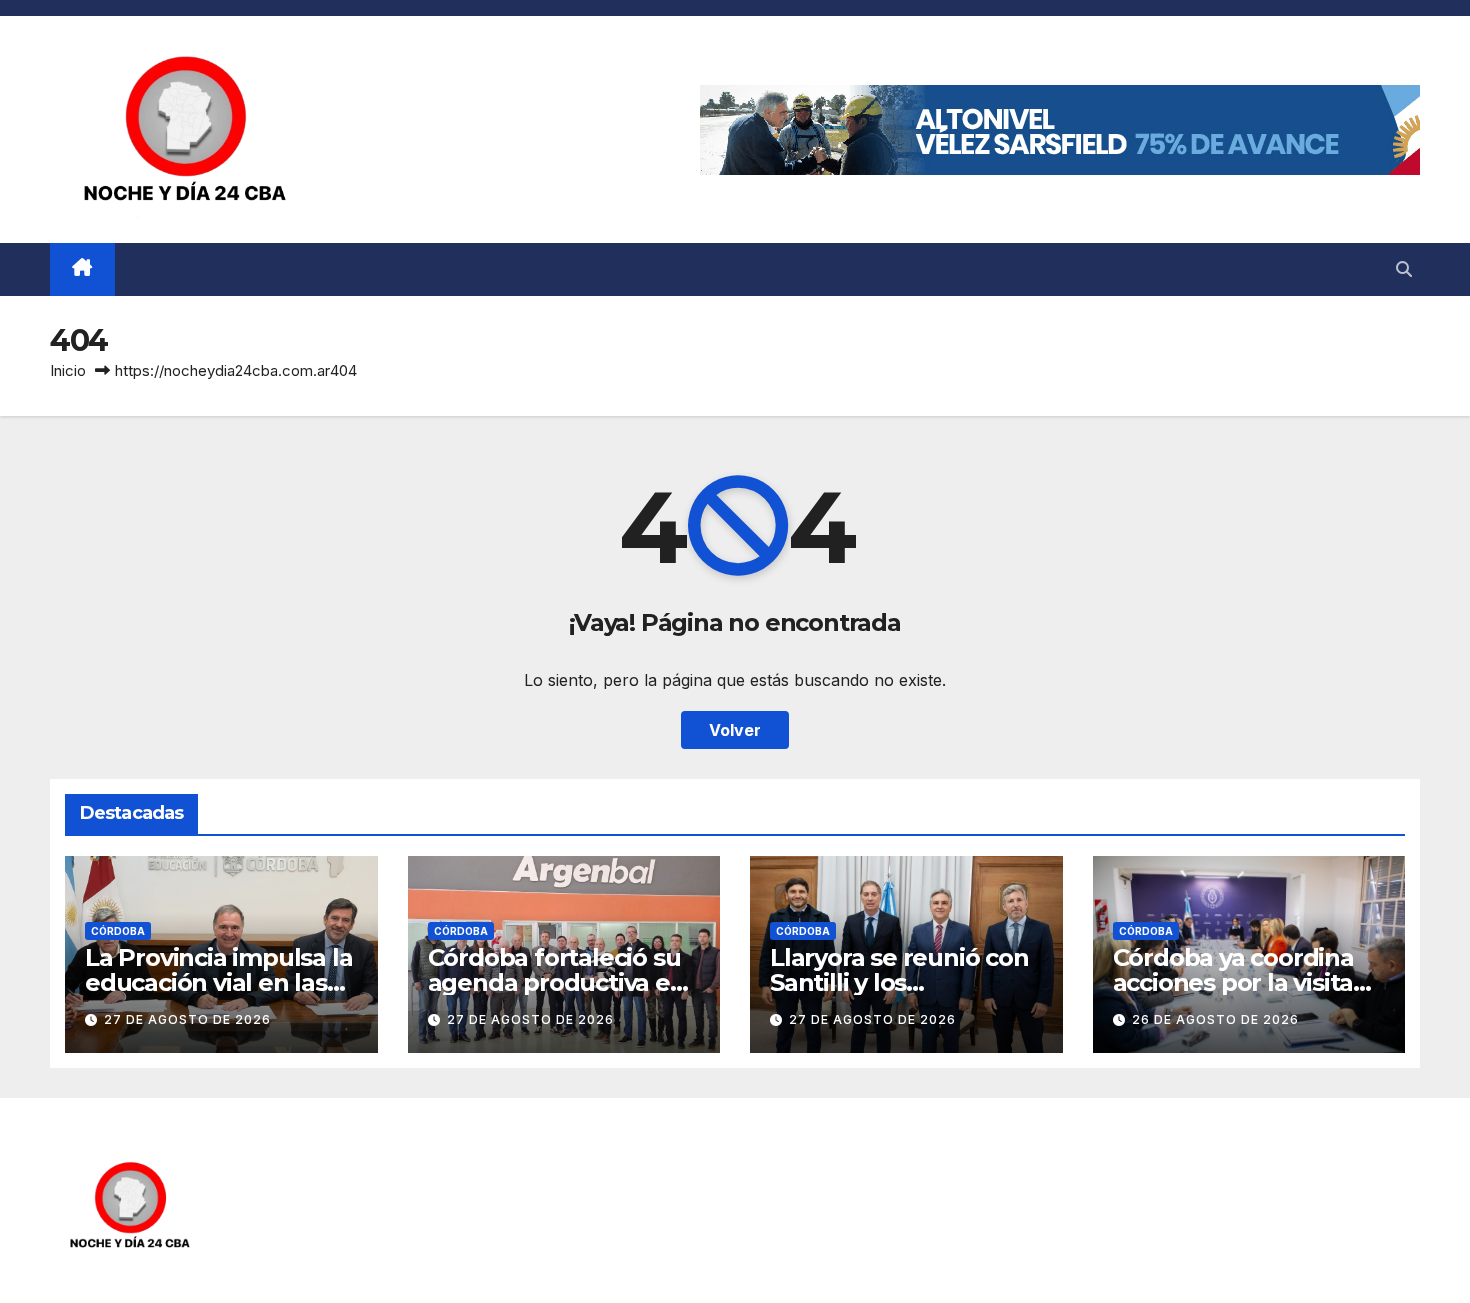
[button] (1404, 269)
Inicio (68, 370)
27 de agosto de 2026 (187, 1019)
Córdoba (118, 931)
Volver (735, 730)
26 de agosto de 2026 (1215, 1019)
